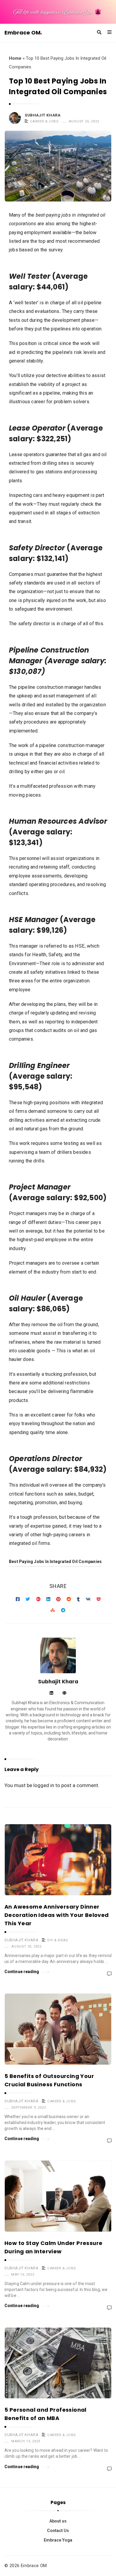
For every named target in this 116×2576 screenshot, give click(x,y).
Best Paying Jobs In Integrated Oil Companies (55, 1562)
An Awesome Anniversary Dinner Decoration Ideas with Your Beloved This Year (57, 1915)
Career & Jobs (44, 121)
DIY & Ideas (58, 1940)
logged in (44, 1785)
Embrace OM (22, 33)
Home (15, 58)
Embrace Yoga (58, 2540)
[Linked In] (51, 1693)
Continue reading (22, 1972)
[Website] (64, 1693)
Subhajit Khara (43, 115)
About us (58, 2521)
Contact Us (58, 2531)
